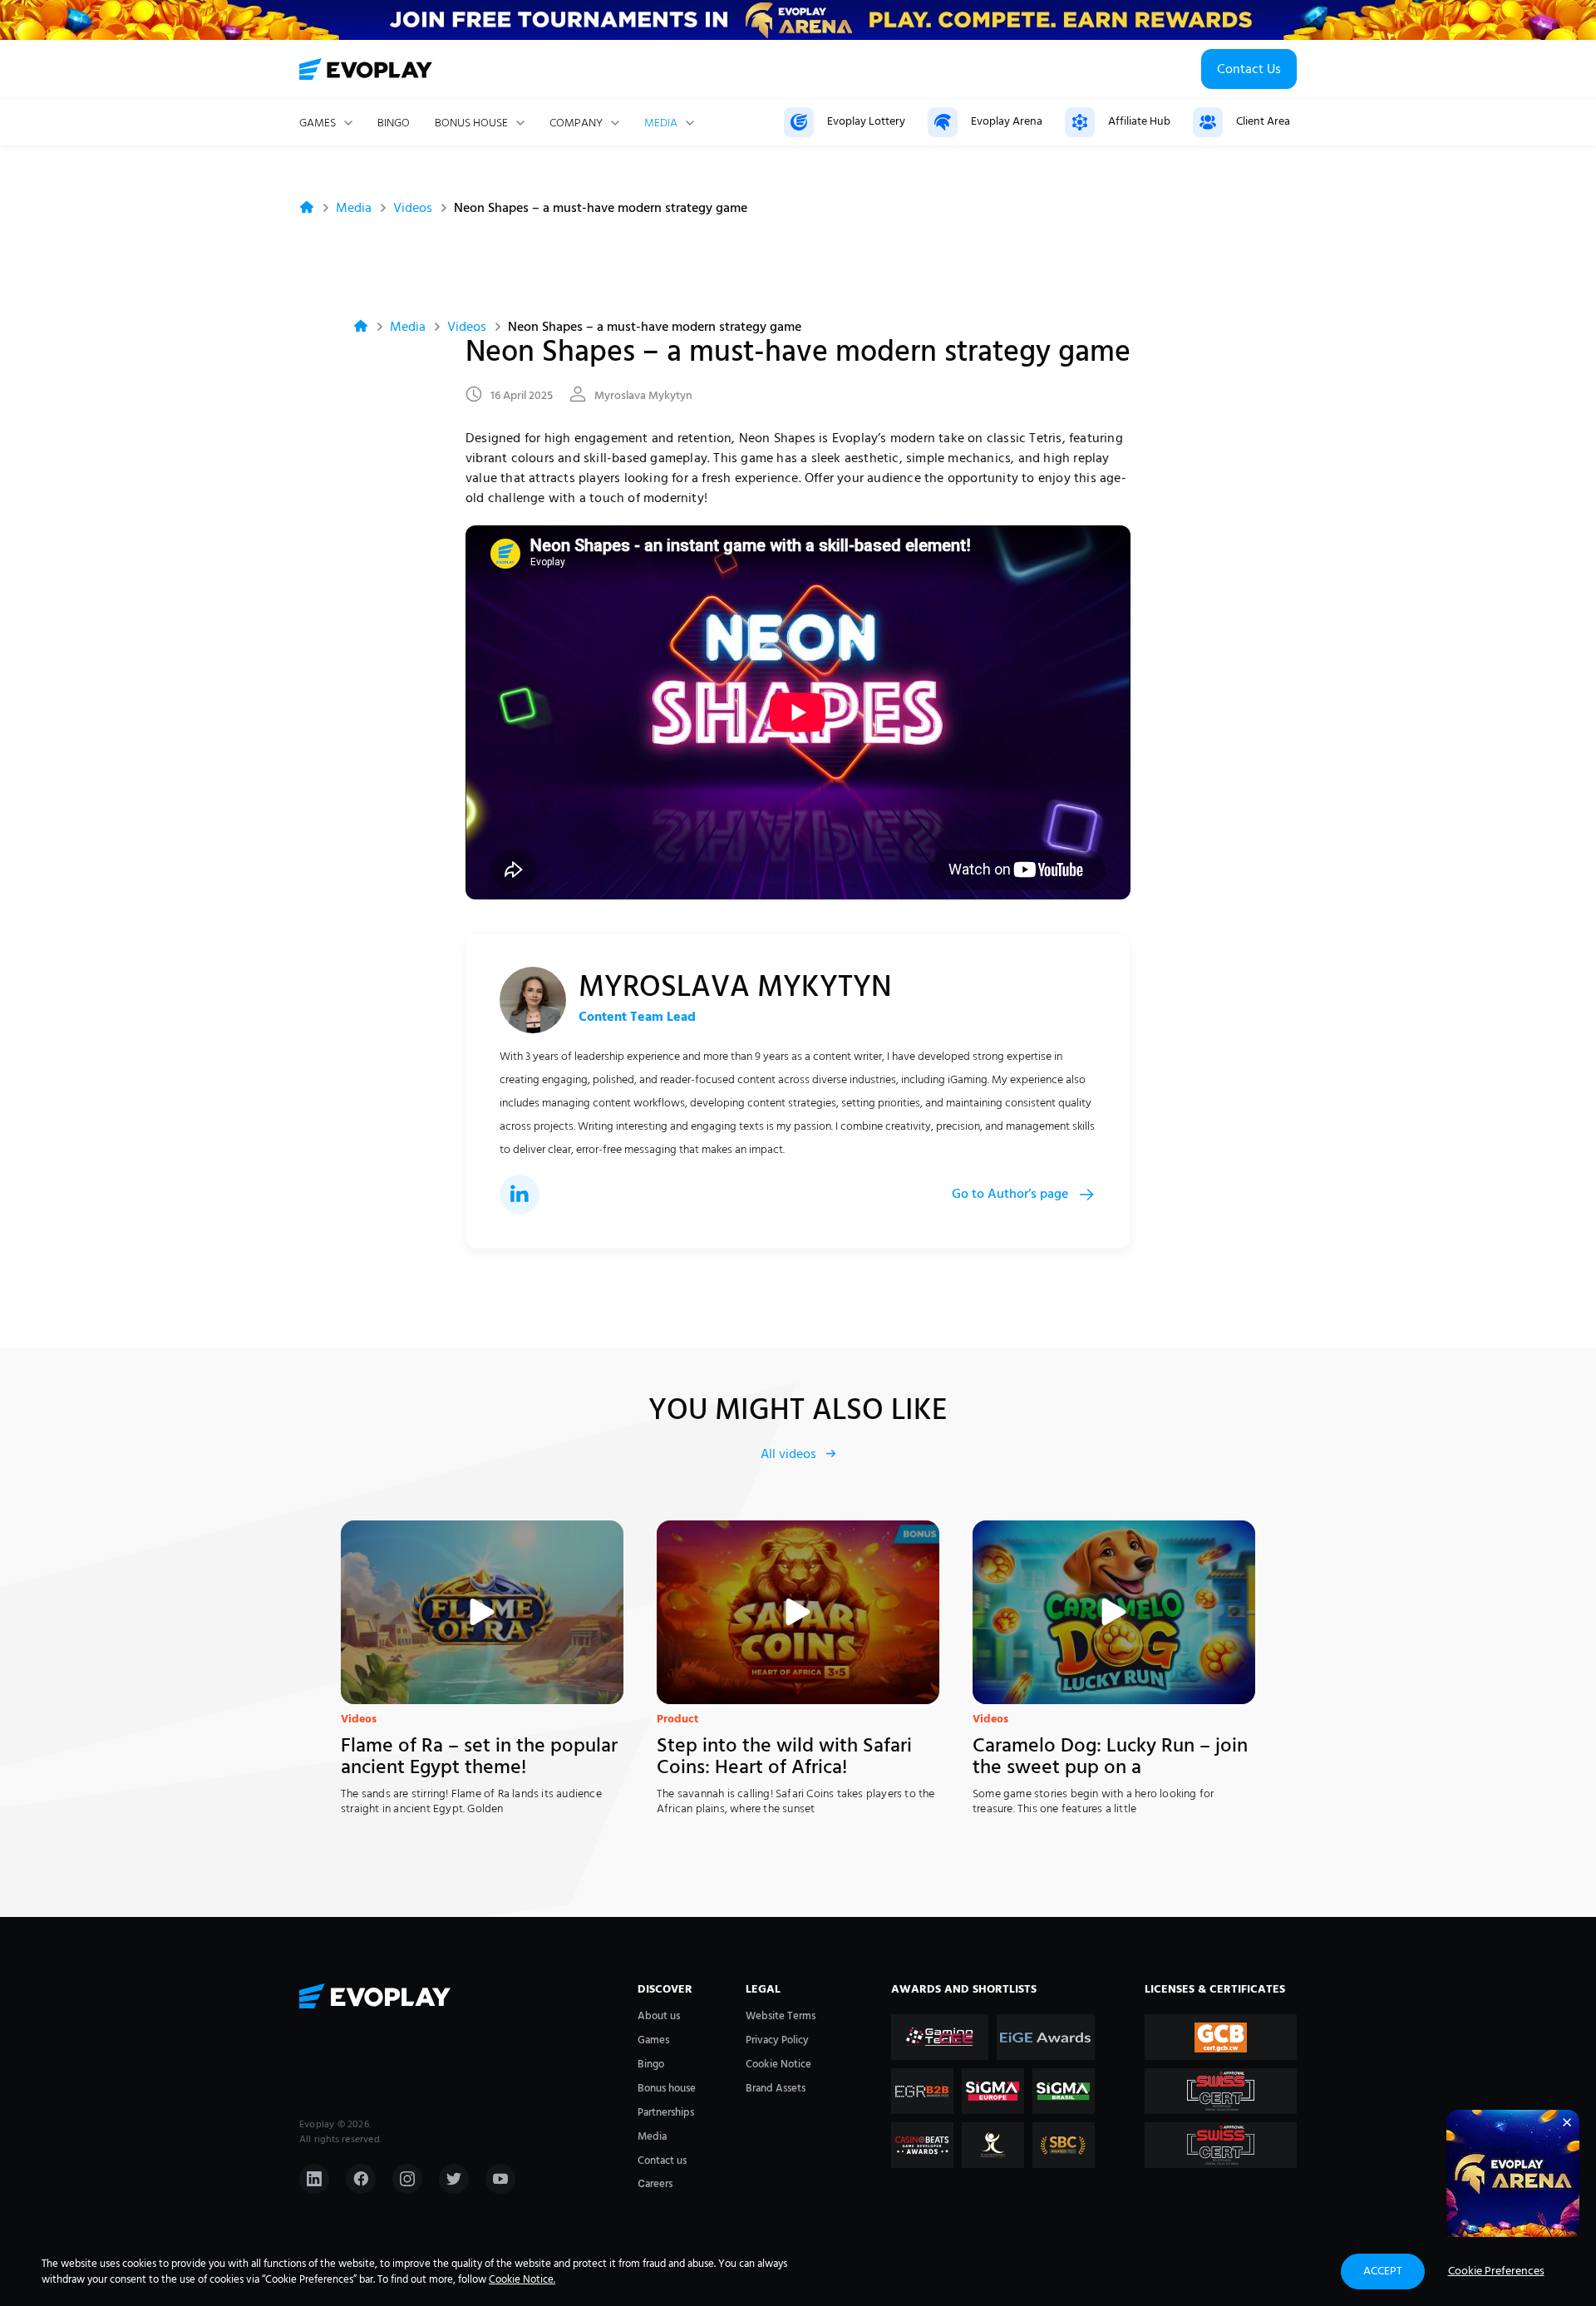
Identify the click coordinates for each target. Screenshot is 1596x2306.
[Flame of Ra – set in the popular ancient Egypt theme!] (482, 1612)
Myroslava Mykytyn (643, 397)
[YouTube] (500, 2179)
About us (659, 2016)
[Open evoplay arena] (1513, 2176)
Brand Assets (776, 2089)
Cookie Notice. (522, 2280)
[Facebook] (361, 2179)
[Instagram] (407, 2179)
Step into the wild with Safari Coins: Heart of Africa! (784, 1757)
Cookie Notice (778, 2065)
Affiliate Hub (1139, 122)
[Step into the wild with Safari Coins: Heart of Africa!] (798, 1612)
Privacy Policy (777, 2040)
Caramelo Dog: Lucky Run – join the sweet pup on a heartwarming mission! (1110, 1757)
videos (413, 209)
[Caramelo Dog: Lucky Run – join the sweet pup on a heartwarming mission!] (1114, 1612)
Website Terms (781, 2016)
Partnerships (666, 2113)
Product (677, 1720)
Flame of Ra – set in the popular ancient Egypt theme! (479, 1757)
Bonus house (471, 124)
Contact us (662, 2161)
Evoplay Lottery (866, 122)
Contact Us (1249, 70)
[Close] (1567, 2122)
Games (653, 2040)
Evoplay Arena (1007, 122)
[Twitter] (454, 2179)
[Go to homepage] (366, 69)
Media (661, 124)
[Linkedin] (314, 2179)
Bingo (394, 124)
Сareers (655, 2184)
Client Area (1263, 122)
